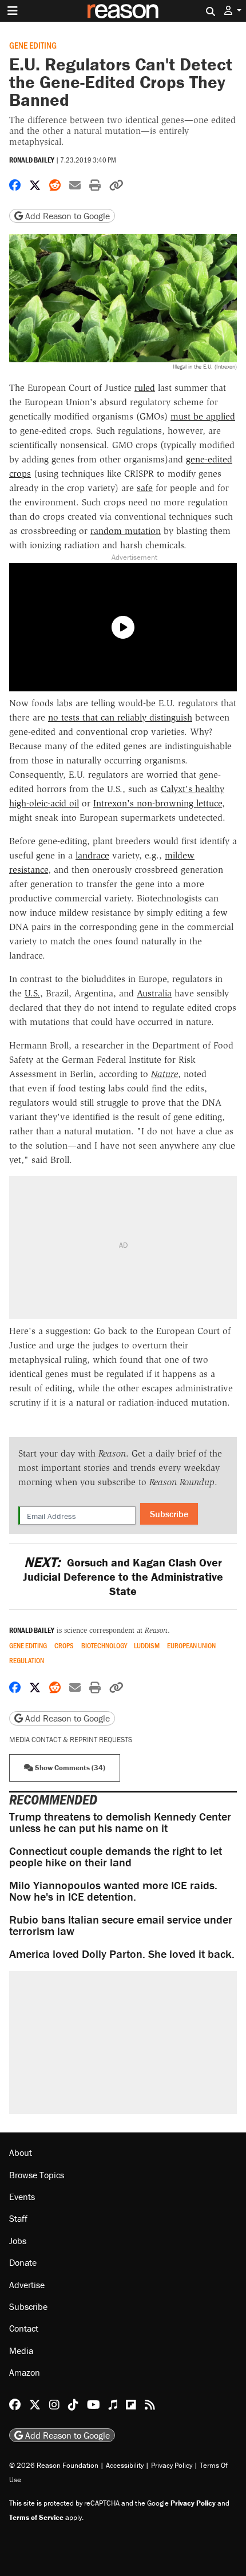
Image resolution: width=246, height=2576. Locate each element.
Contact (24, 2328)
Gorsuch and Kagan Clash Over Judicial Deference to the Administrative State (123, 1576)
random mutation (126, 531)
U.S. (32, 993)
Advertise (27, 2285)
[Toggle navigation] (13, 11)
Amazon (25, 2372)
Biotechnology (104, 1646)
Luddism (147, 1646)
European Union (191, 1646)
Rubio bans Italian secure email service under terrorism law (121, 1925)
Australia (154, 993)
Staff (18, 2218)
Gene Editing (33, 45)
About (21, 2152)
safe (145, 488)
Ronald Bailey (32, 160)
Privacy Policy (172, 2465)
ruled (145, 388)
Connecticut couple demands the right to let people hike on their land (116, 1856)
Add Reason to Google (66, 216)
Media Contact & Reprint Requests (71, 1740)
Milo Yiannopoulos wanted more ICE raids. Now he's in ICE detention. (113, 1891)
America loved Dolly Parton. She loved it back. (122, 1954)
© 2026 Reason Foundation (54, 2465)
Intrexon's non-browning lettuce (158, 803)
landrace (92, 855)
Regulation (27, 1661)
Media (21, 2351)
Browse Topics (37, 2175)
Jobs (18, 2241)
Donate (23, 2262)
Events (22, 2197)
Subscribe (169, 1514)
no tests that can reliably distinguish (120, 717)
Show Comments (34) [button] (69, 1768)
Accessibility (125, 2465)
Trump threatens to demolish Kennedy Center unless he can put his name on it (120, 1822)
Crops (64, 1646)
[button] (233, 11)
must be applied (203, 416)
